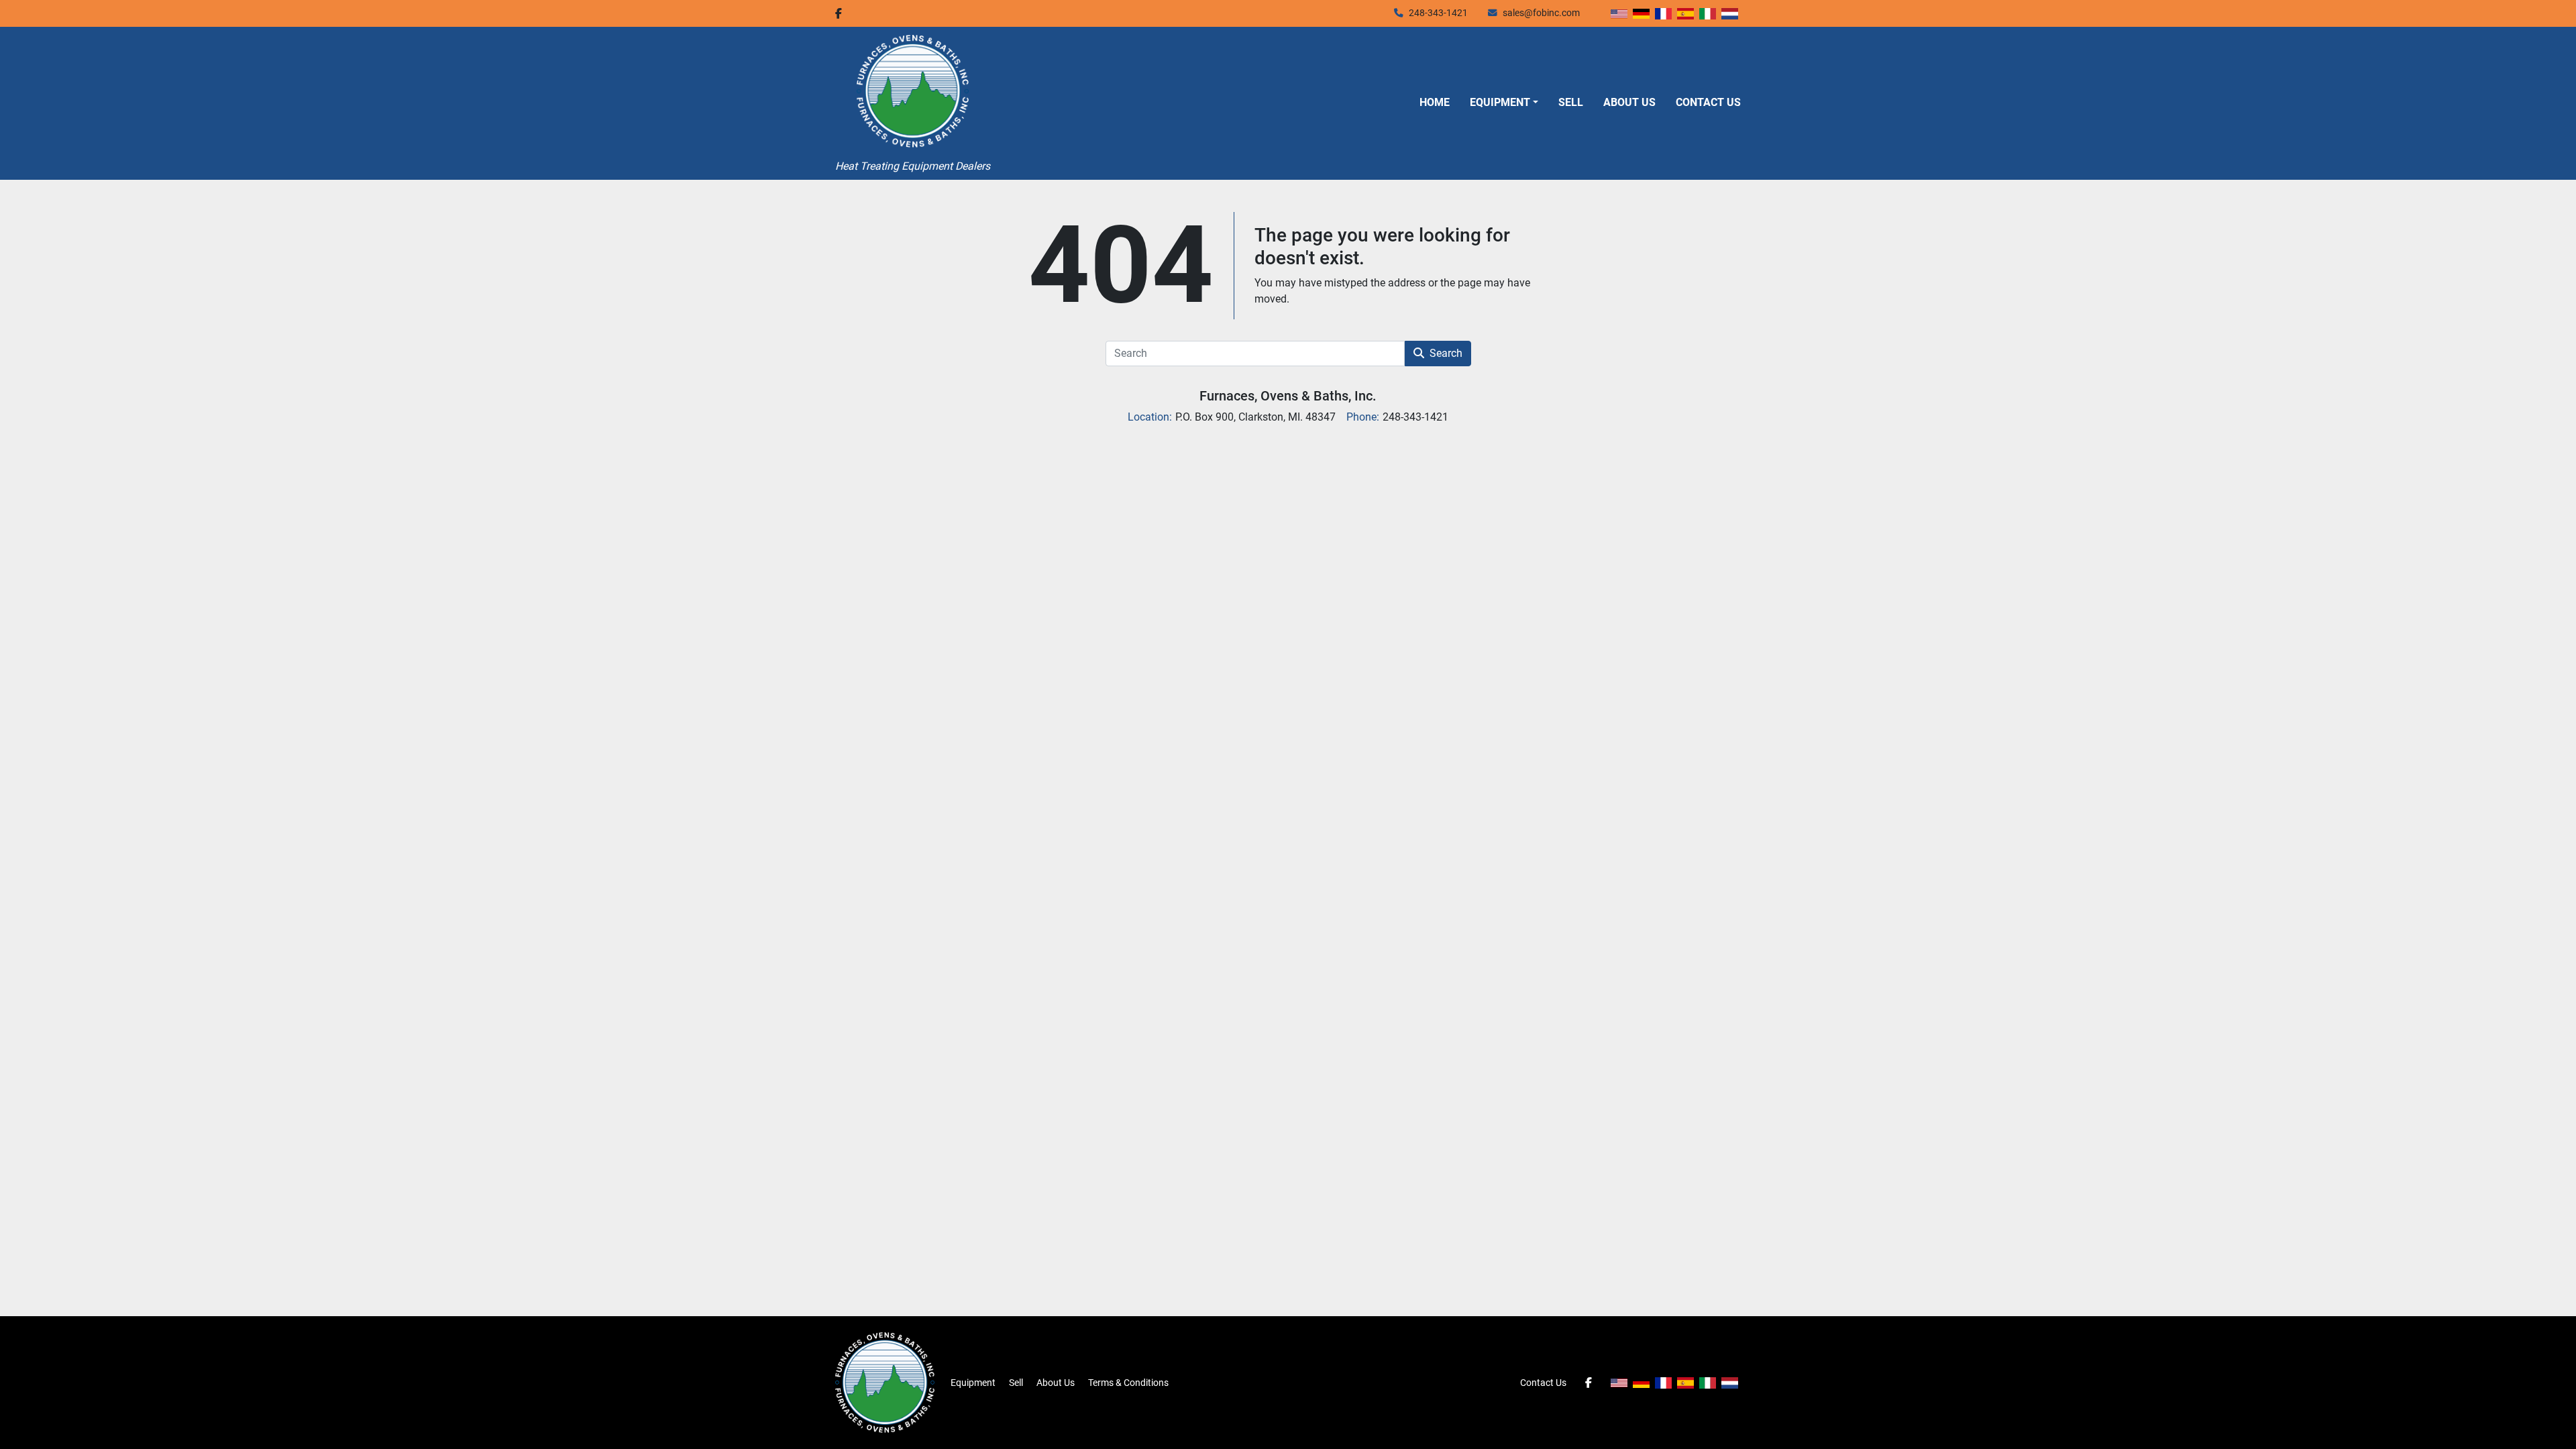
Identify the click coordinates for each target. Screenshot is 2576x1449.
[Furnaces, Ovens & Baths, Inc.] (885, 1382)
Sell (1571, 102)
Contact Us (1708, 102)
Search (1446, 353)
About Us (1629, 102)
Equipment (1500, 102)
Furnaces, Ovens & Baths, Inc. (1288, 396)
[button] (1504, 103)
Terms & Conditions (1128, 1383)
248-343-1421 (1438, 13)
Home (1435, 102)
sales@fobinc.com (1541, 13)
